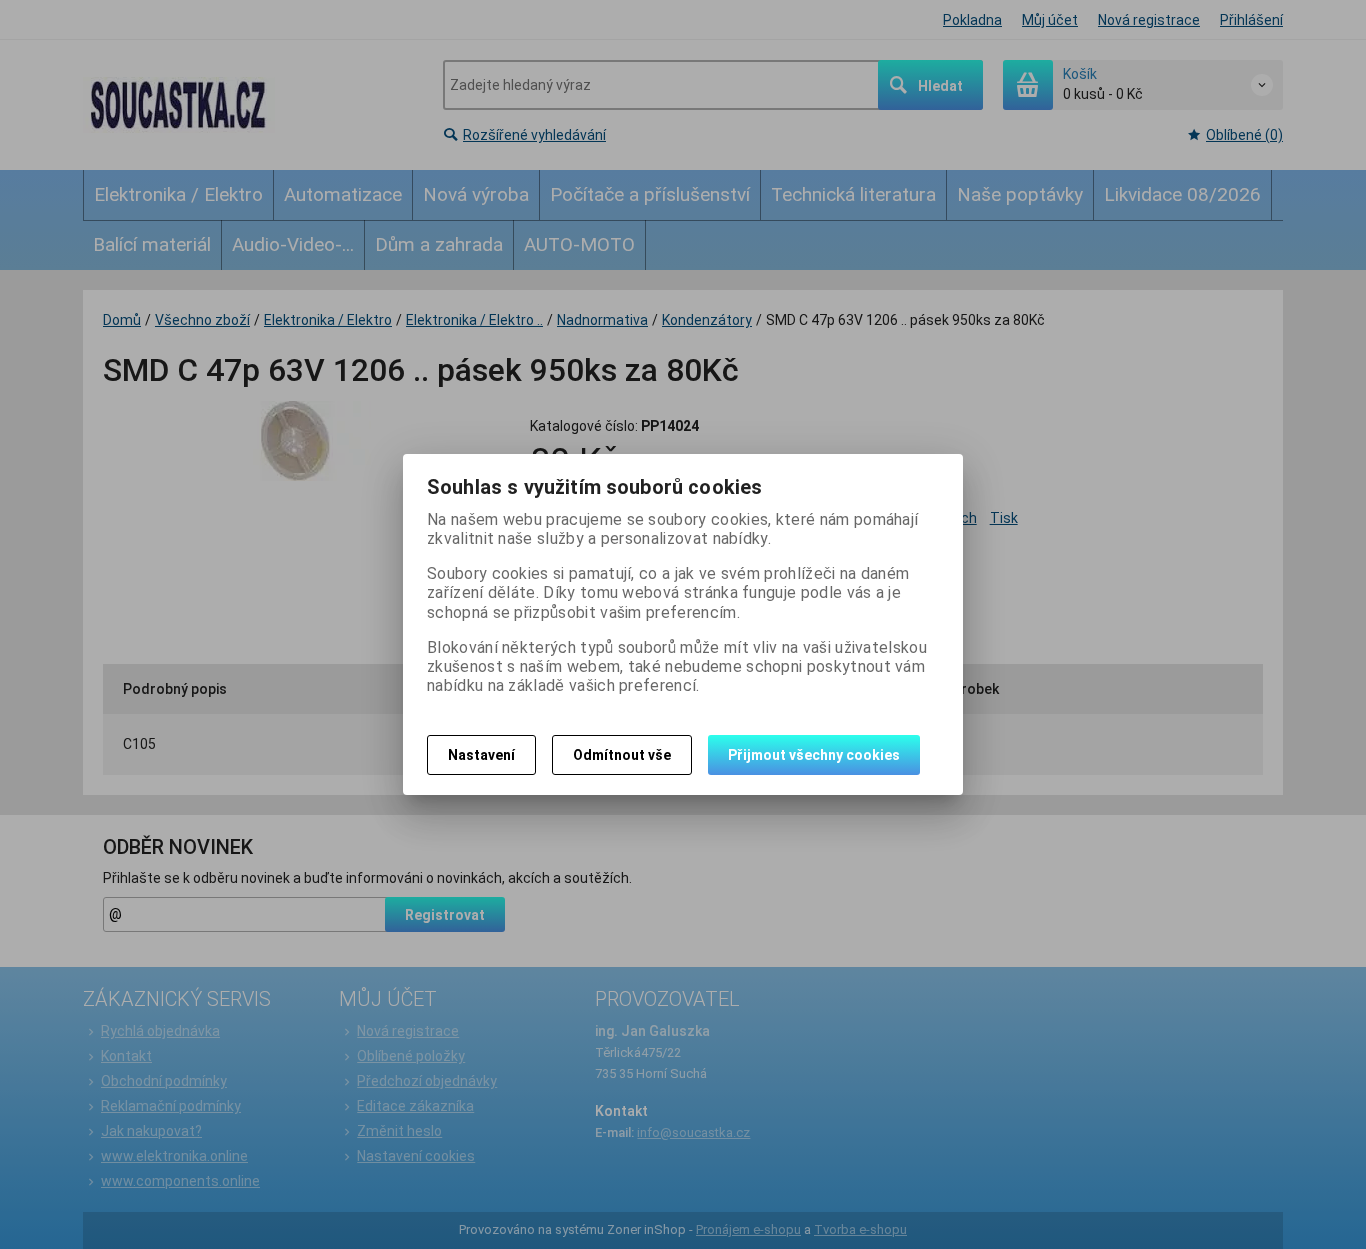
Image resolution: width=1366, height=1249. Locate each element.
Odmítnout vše (622, 755)
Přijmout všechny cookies (814, 755)
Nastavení (481, 755)
